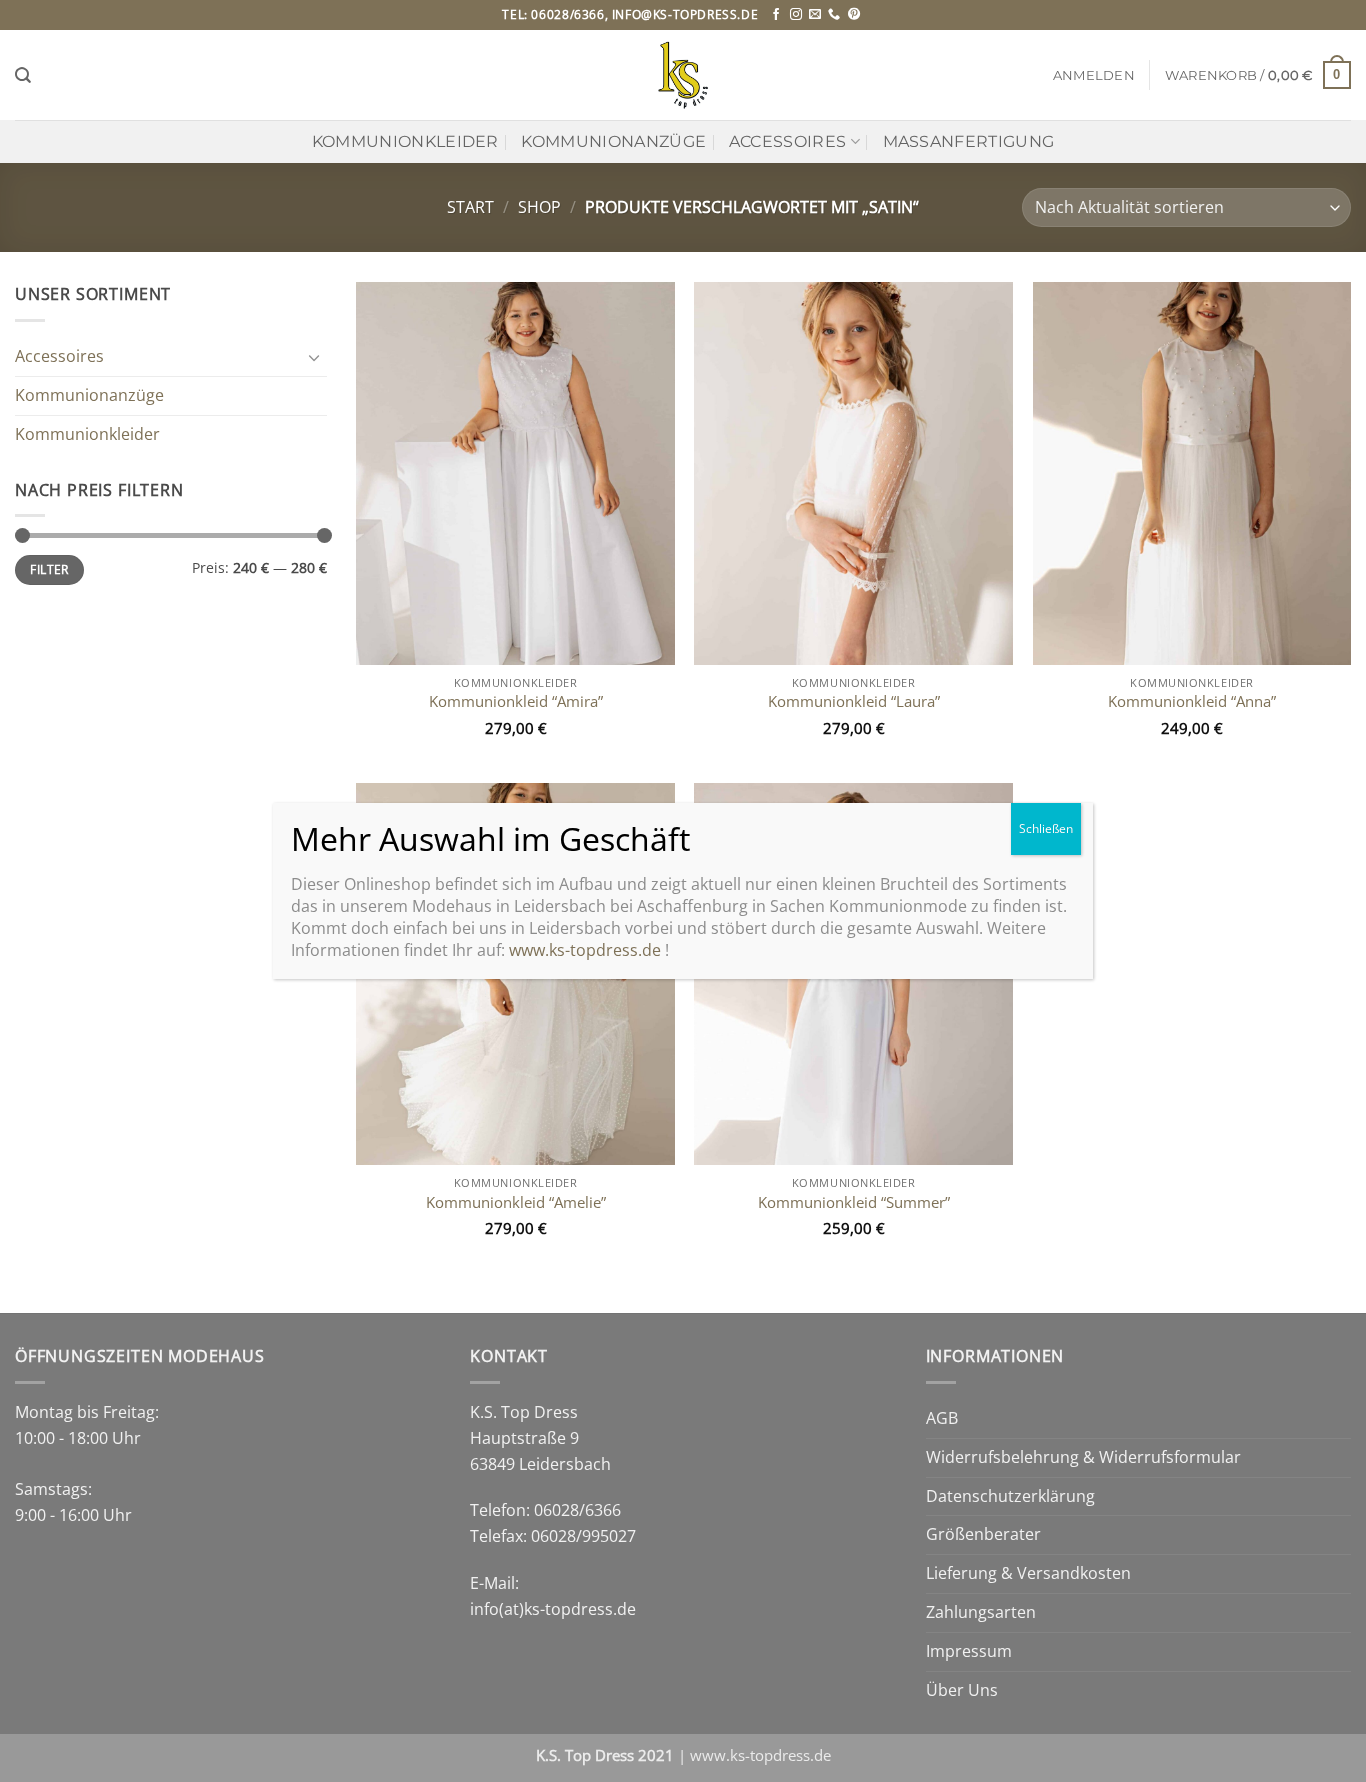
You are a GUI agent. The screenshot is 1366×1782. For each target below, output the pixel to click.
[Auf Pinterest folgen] (854, 15)
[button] (1094, 75)
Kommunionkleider (405, 141)
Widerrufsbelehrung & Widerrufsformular (1083, 1457)
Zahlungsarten (981, 1612)
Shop (539, 207)
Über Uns (962, 1690)
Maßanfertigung (969, 141)
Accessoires (788, 141)
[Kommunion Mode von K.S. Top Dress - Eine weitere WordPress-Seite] (683, 75)
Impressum (969, 1651)
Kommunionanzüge (613, 141)
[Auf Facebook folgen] (776, 15)
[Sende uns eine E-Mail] (815, 15)
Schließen (1046, 828)
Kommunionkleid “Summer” (854, 1202)
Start (470, 207)
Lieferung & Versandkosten (1028, 1573)
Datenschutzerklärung (1010, 1496)
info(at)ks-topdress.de (553, 1609)
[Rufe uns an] (834, 15)
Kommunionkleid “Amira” (516, 701)
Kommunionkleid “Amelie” (516, 1202)
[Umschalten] (315, 357)
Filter (49, 569)
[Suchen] (23, 75)
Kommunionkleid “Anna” (1192, 701)
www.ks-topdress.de (760, 1755)
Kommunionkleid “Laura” (854, 701)
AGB (942, 1418)
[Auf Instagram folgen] (796, 15)
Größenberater (983, 1534)
